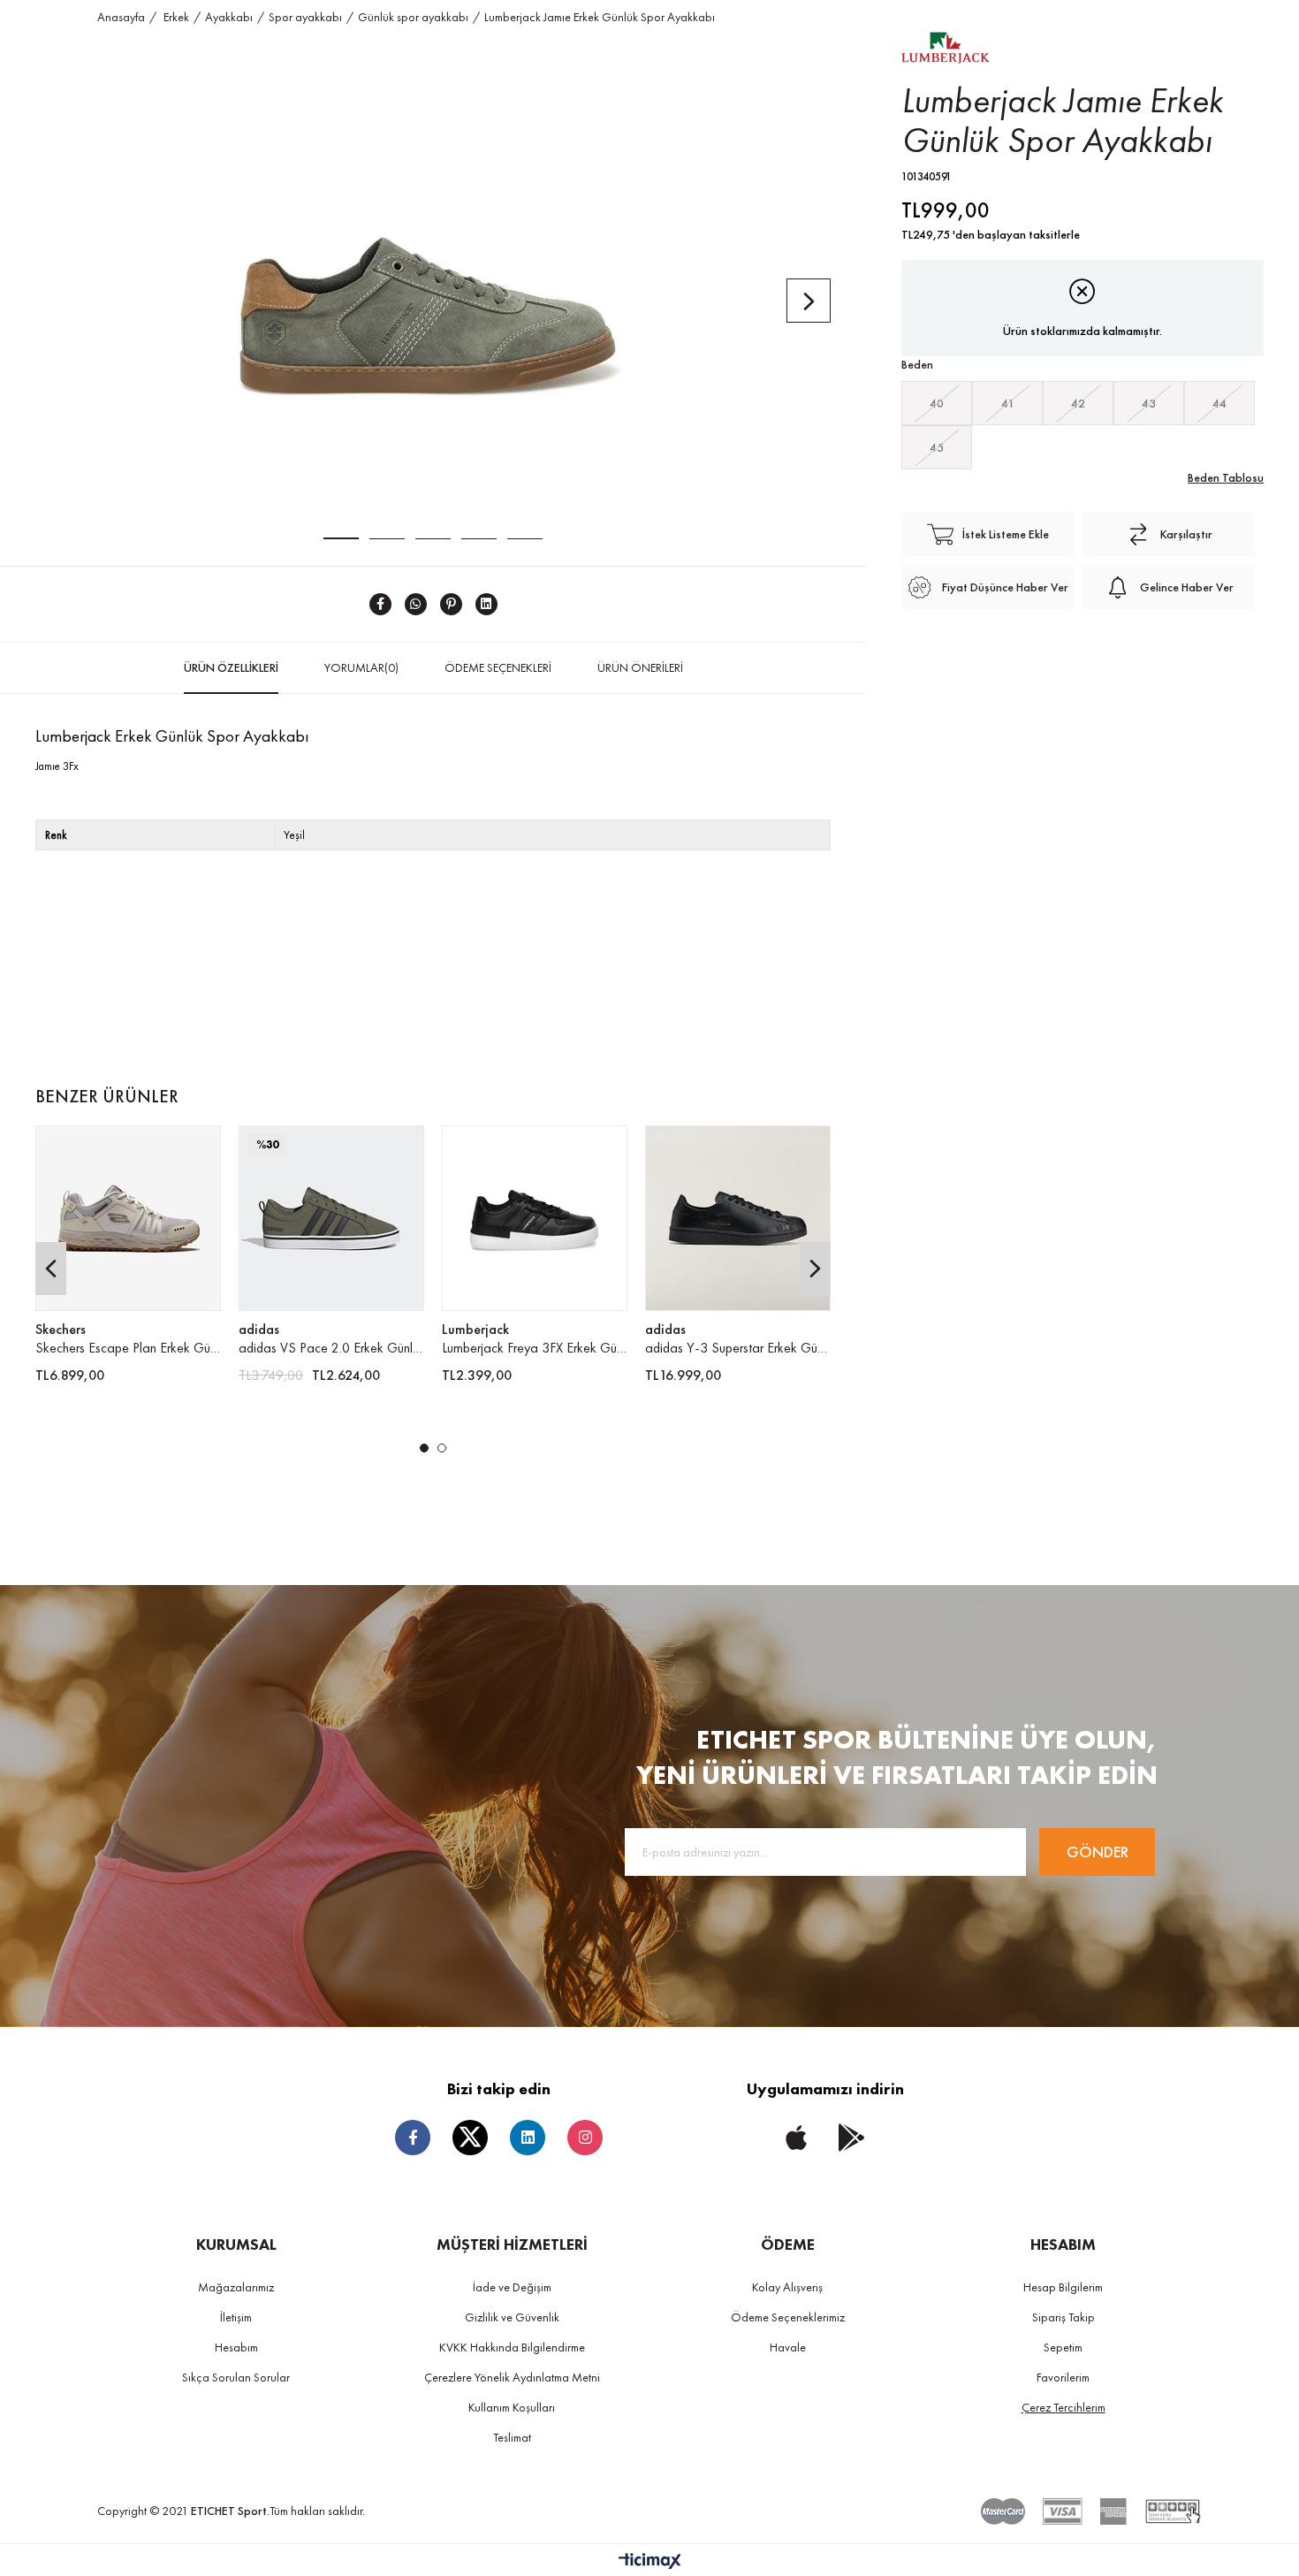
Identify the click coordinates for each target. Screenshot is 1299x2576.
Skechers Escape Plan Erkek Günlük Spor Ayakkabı (128, 1348)
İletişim (236, 2317)
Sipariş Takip (1064, 2317)
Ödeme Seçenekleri (498, 667)
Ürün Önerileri (640, 667)
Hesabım (236, 2347)
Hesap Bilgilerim (1063, 2287)
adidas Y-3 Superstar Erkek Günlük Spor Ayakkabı (738, 1348)
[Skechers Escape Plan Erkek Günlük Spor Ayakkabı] (128, 1218)
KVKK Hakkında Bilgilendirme (512, 2347)
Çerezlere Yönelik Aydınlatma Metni (512, 2377)
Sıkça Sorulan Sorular (236, 2377)
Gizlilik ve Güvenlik (512, 2317)
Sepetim (1063, 2347)
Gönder (1098, 1852)
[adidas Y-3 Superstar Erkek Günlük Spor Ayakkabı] (738, 1218)
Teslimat (512, 2437)
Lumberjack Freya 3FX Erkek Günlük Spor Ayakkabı (535, 1348)
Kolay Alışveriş (787, 2287)
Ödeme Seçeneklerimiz (788, 2317)
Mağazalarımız (236, 2287)
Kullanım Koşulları (512, 2407)
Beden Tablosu (1226, 477)
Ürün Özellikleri (231, 667)
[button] (424, 1448)
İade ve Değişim (512, 2287)
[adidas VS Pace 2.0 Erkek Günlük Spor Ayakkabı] (331, 1218)
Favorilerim (1063, 2377)
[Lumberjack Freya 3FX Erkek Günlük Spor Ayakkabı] (535, 1218)
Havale (788, 2347)
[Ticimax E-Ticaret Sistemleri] (650, 2562)
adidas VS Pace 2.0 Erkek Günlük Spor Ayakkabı (331, 1348)
